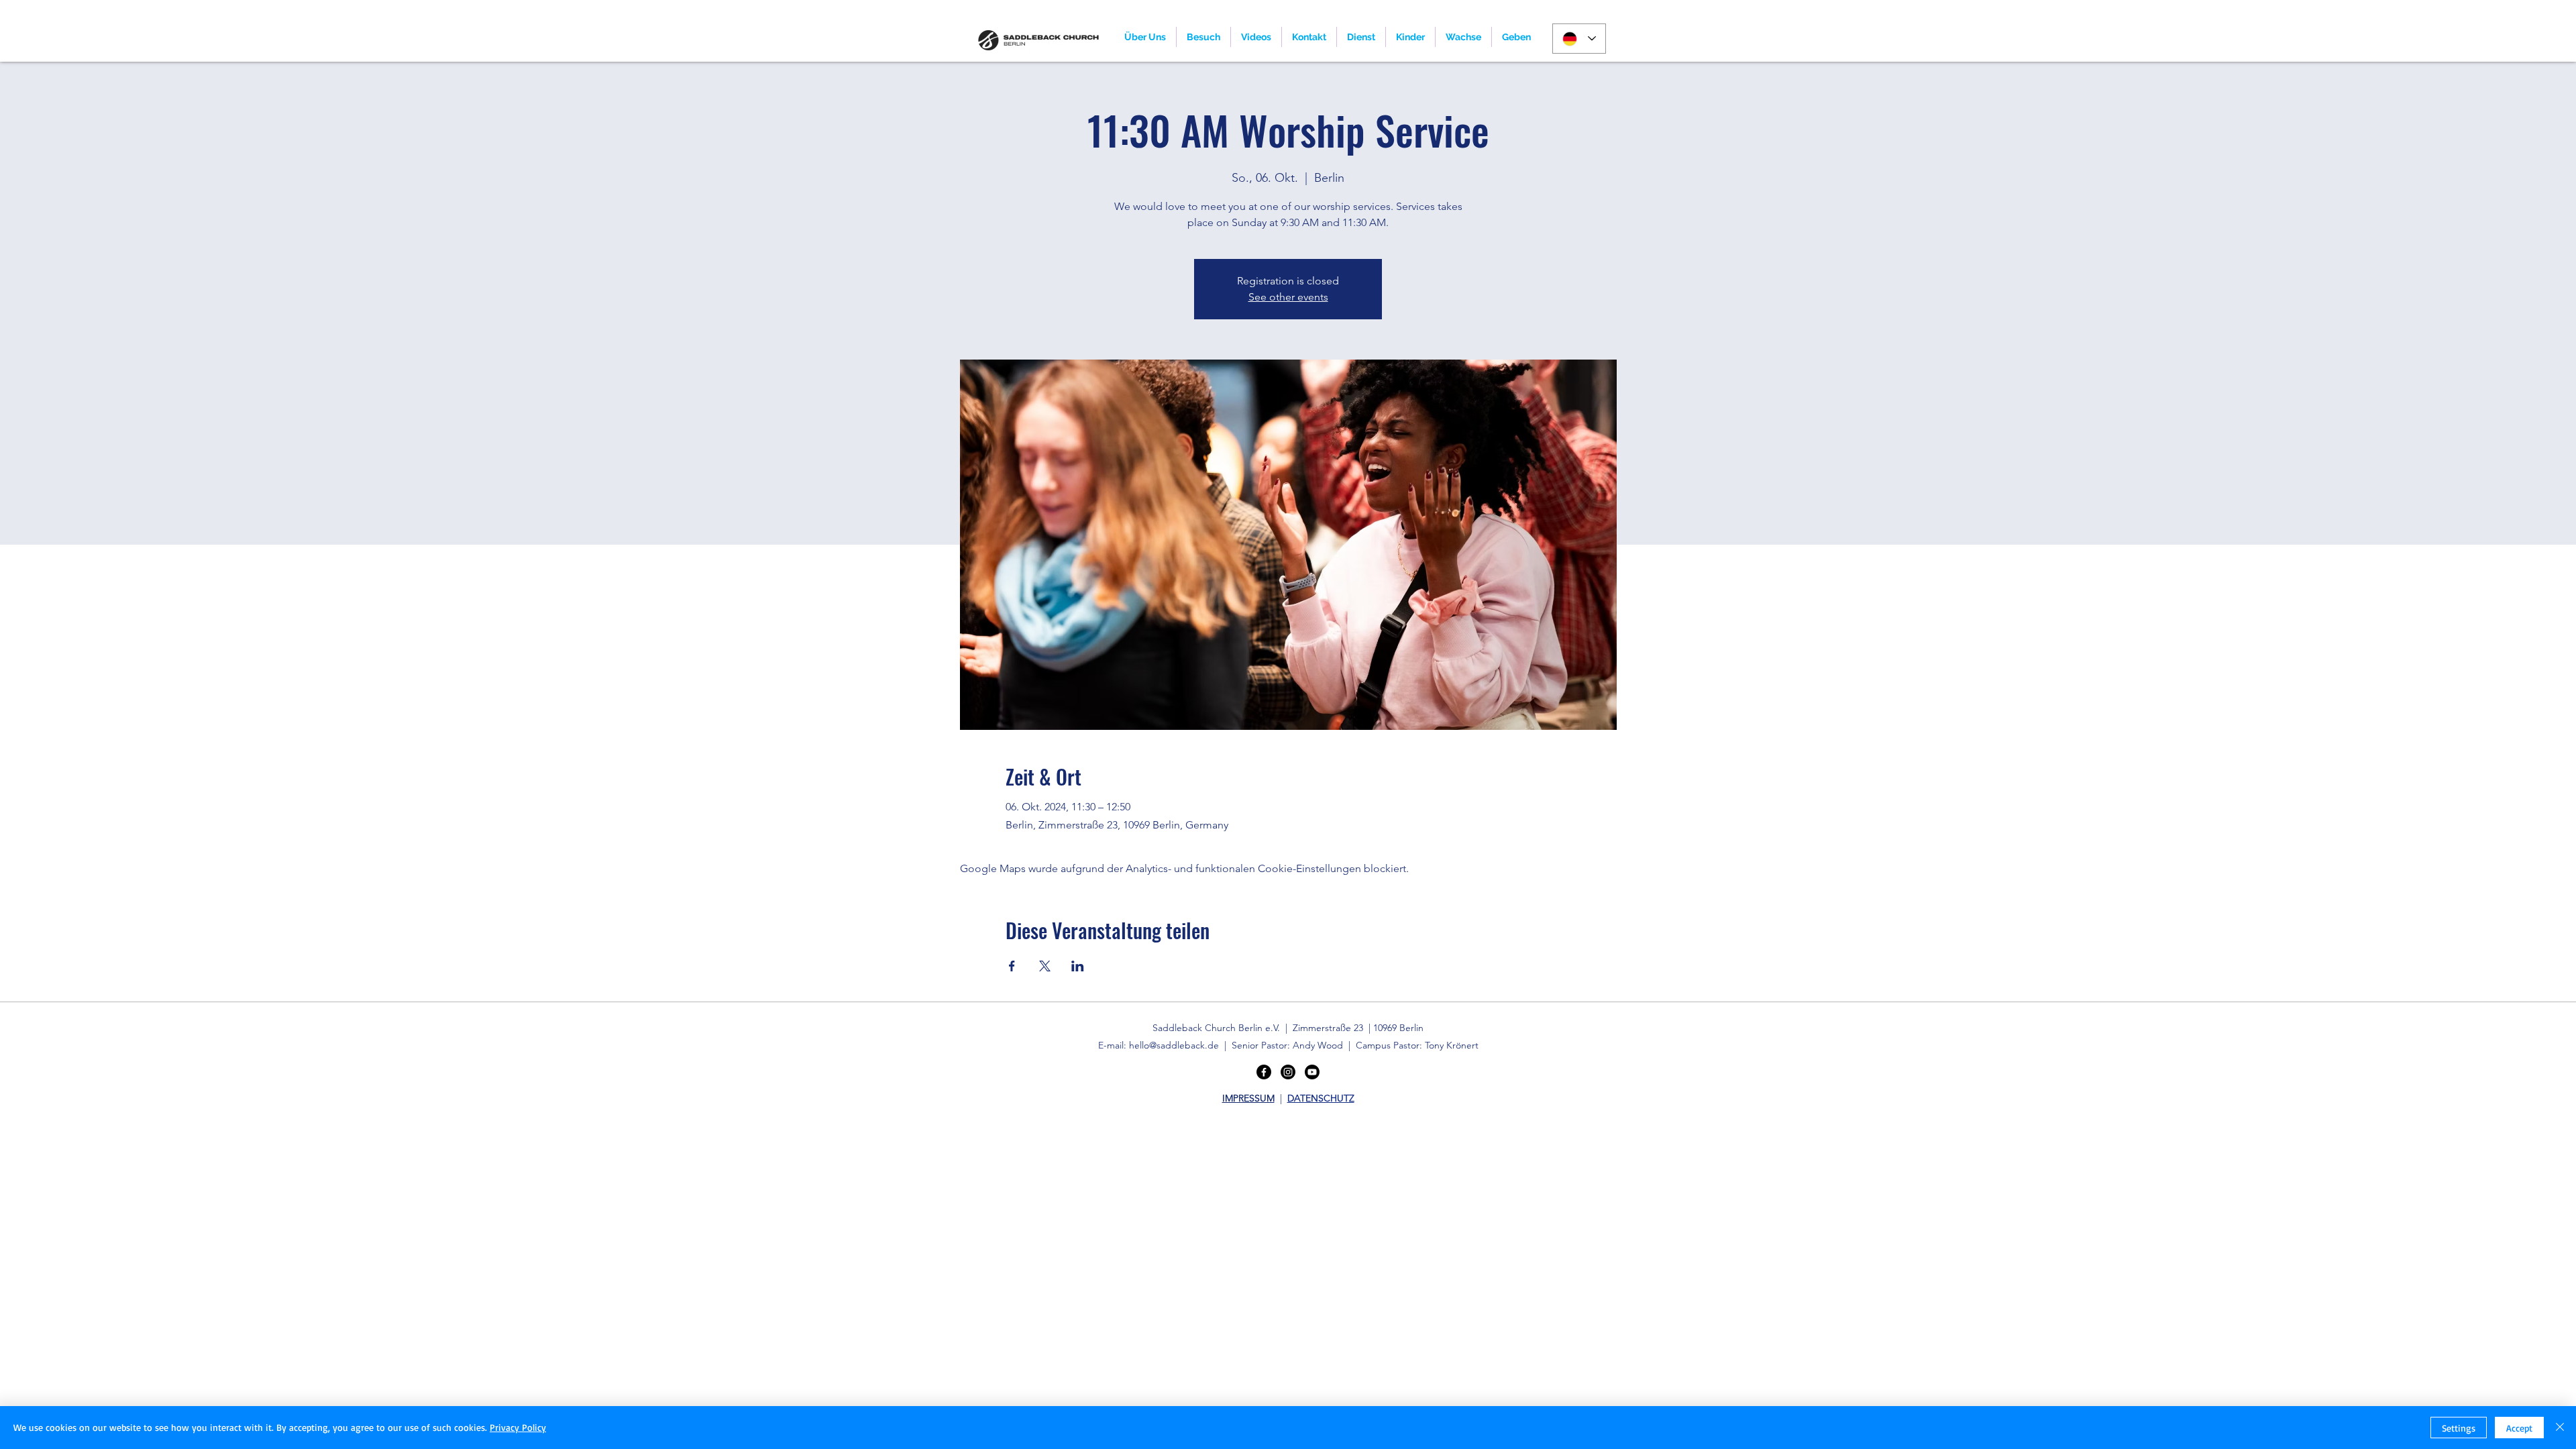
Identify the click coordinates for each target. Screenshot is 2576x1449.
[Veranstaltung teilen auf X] (1045, 966)
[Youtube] (1312, 1072)
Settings (2459, 1428)
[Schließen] (2560, 1428)
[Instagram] (1288, 1072)
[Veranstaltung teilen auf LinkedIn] (1078, 966)
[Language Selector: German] (1579, 39)
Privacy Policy (518, 1427)
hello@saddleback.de (1174, 1045)
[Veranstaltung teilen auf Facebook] (1012, 966)
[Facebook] (1264, 1072)
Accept (2519, 1428)
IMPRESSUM (1248, 1098)
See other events (1288, 297)
